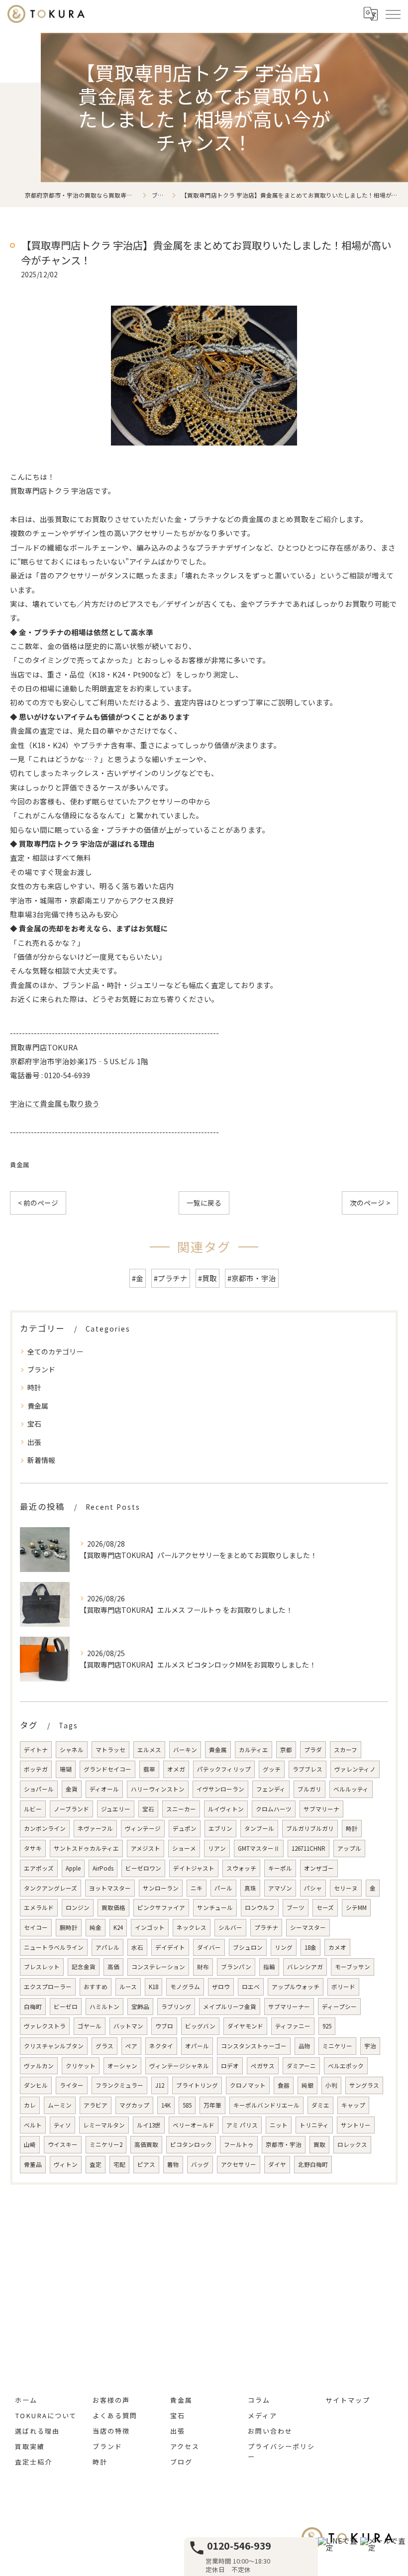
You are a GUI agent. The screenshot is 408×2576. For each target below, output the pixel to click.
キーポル (280, 1868)
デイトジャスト (194, 1868)
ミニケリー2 (106, 2144)
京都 (286, 1750)
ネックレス (192, 1927)
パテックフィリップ (224, 1769)
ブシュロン (248, 1947)
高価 (113, 1967)
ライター (72, 2085)
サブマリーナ (321, 1809)
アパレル (107, 1947)
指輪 (269, 1967)
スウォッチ (241, 1868)
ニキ (197, 1888)
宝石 (34, 1424)
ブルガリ (309, 1789)
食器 (284, 2085)
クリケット (81, 2066)
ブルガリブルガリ (310, 1828)
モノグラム (185, 1987)
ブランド (41, 1369)
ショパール (39, 1789)
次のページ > (370, 1203)
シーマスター (308, 1927)
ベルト (33, 2125)
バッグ (200, 2164)
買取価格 (113, 1907)
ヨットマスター (110, 1888)
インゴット (150, 1927)
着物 (173, 2164)
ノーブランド (71, 1809)
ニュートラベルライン (54, 1947)
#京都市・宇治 (252, 1278)
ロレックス (352, 2144)
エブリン (220, 1828)
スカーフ (346, 1750)
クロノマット (248, 2085)
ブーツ (296, 1907)
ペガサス (263, 2066)
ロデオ (230, 2066)
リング (284, 1947)
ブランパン (236, 1967)
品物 (305, 2046)
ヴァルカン (39, 2066)
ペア (131, 2046)
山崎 (30, 2144)
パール (223, 1888)
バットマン (128, 2026)
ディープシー (339, 2007)
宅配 (119, 2164)
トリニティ (314, 2125)
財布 (203, 1967)
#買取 (207, 1278)
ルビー (33, 1809)
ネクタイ (161, 2046)
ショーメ (184, 1848)
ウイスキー (63, 2144)
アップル (349, 1848)
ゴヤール (90, 2026)
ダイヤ (277, 2164)
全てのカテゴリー (55, 1351)
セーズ (325, 1907)
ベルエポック (346, 2066)
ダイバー (209, 1947)
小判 (331, 2085)
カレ (30, 2105)
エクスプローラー (48, 1987)
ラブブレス (307, 1769)
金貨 (72, 1789)
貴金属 (20, 1165)
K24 (118, 1927)
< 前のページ (38, 1203)
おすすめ (96, 1987)
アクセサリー (239, 2164)
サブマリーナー (289, 2007)
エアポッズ (39, 1868)
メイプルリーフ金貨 (230, 2007)
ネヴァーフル (95, 1828)
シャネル (72, 1750)
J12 (160, 2085)
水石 (137, 1947)
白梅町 (33, 2007)
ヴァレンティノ (355, 1769)
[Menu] (393, 13)
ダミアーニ (301, 2066)
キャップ (353, 2105)
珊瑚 (66, 1769)
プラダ (313, 1750)
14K (166, 2105)
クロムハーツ (274, 1809)
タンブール (259, 1828)
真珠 (250, 1888)
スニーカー (181, 1809)
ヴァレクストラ (45, 2026)
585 (187, 2105)
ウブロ (164, 2026)
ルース (128, 1987)
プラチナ (266, 1927)
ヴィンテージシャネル (179, 2066)
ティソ (62, 2125)
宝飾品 (140, 2007)
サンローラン (161, 1888)
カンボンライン (45, 1828)
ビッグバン (200, 2026)
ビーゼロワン (143, 1868)
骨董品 (33, 2164)
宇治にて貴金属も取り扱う (55, 1103)
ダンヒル (36, 2085)
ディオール (104, 1789)
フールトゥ (239, 2144)
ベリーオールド (194, 2125)
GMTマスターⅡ (259, 1848)
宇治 (370, 2046)
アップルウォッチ (296, 1987)
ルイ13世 (149, 2125)
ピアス (146, 2164)
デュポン (185, 1828)
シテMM (356, 1907)
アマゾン (280, 1888)
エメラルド (39, 1907)
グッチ (272, 1769)
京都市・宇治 (284, 2144)
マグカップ (134, 2105)
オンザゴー (319, 1868)
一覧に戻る (204, 1203)
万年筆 (212, 2105)
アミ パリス (242, 2125)
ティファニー (293, 2026)
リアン (217, 1848)
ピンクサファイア (161, 1907)
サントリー (356, 2125)
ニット (279, 2125)
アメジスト (146, 1848)
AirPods (103, 1868)
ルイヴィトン (226, 1809)
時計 (34, 1387)
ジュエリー (116, 1809)
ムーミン (60, 2105)
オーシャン (122, 2066)
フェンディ (271, 1789)
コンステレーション (158, 1967)
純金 (96, 1927)
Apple (73, 1868)
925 (327, 2026)
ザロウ (221, 1987)
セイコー (36, 1927)
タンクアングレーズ (51, 1888)
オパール (197, 2046)
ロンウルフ (260, 1907)
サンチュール (215, 1907)
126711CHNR (308, 1848)
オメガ (176, 1769)
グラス (104, 2046)
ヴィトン (66, 2164)
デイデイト (170, 1947)
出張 (34, 1442)
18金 (310, 1947)
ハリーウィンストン (158, 1789)
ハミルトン (104, 2007)
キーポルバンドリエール (266, 2105)
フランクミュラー (119, 2085)
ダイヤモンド (245, 2026)
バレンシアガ (305, 1967)
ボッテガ (36, 1769)
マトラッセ (110, 1750)
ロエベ (251, 1987)
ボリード (343, 1987)
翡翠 (149, 1769)
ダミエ (320, 2105)
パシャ (313, 1888)
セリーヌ (346, 1888)
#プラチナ (171, 1278)
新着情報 (41, 1460)
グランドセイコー (107, 1769)
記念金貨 (84, 1967)
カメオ (337, 1947)
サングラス (364, 2085)
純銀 (307, 2085)
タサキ (33, 1848)
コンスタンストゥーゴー (254, 2046)
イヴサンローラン (220, 1789)
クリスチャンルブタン (54, 2046)
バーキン (185, 1750)
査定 (96, 2164)
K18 (153, 1987)
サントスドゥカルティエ (86, 1848)
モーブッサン (353, 1967)
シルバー (230, 1927)
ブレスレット (42, 1967)
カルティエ (254, 1750)
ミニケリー (337, 2046)
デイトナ (36, 1750)
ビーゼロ (66, 2007)
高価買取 (146, 2144)
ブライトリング (197, 2085)
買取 (319, 2144)
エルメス (149, 1750)
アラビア (96, 2105)
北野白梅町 (313, 2164)
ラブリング (176, 2007)
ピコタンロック (191, 2144)
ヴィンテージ (143, 1828)
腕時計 (69, 1927)
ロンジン (78, 1907)
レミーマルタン (104, 2125)
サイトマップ (348, 2400)
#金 (138, 1278)
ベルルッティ (351, 1789)
